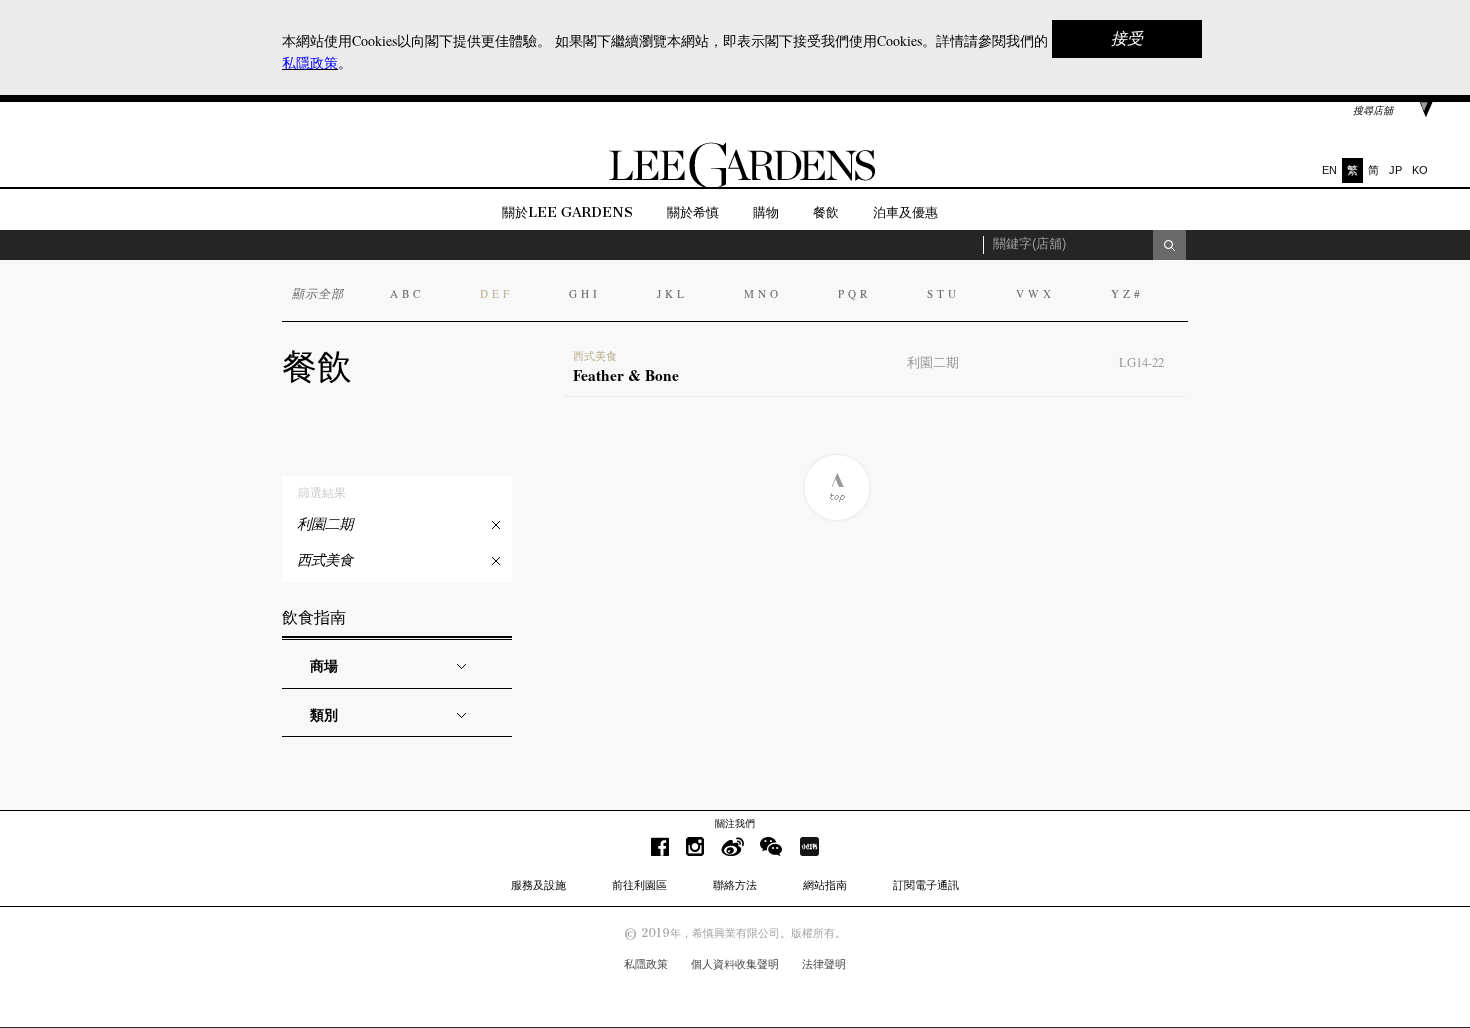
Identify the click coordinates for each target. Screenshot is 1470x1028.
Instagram (695, 846)
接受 (1127, 38)
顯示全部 (318, 293)
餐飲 (826, 212)
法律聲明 (824, 964)
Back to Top (836, 487)
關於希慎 (693, 212)
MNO (763, 293)
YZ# (1127, 293)
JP (1395, 170)
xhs (809, 846)
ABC (407, 293)
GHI (585, 293)
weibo (732, 846)
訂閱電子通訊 (926, 885)
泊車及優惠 (905, 212)
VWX (1035, 293)
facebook (660, 846)
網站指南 (825, 885)
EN (1329, 170)
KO (1420, 170)
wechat (771, 846)
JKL (672, 293)
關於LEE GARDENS (567, 212)
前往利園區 (639, 885)
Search (1169, 245)
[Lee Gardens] (735, 183)
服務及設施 (538, 885)
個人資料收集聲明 (735, 964)
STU (943, 293)
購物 (766, 212)
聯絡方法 (735, 885)
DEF (496, 293)
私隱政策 (646, 964)
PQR (854, 293)
